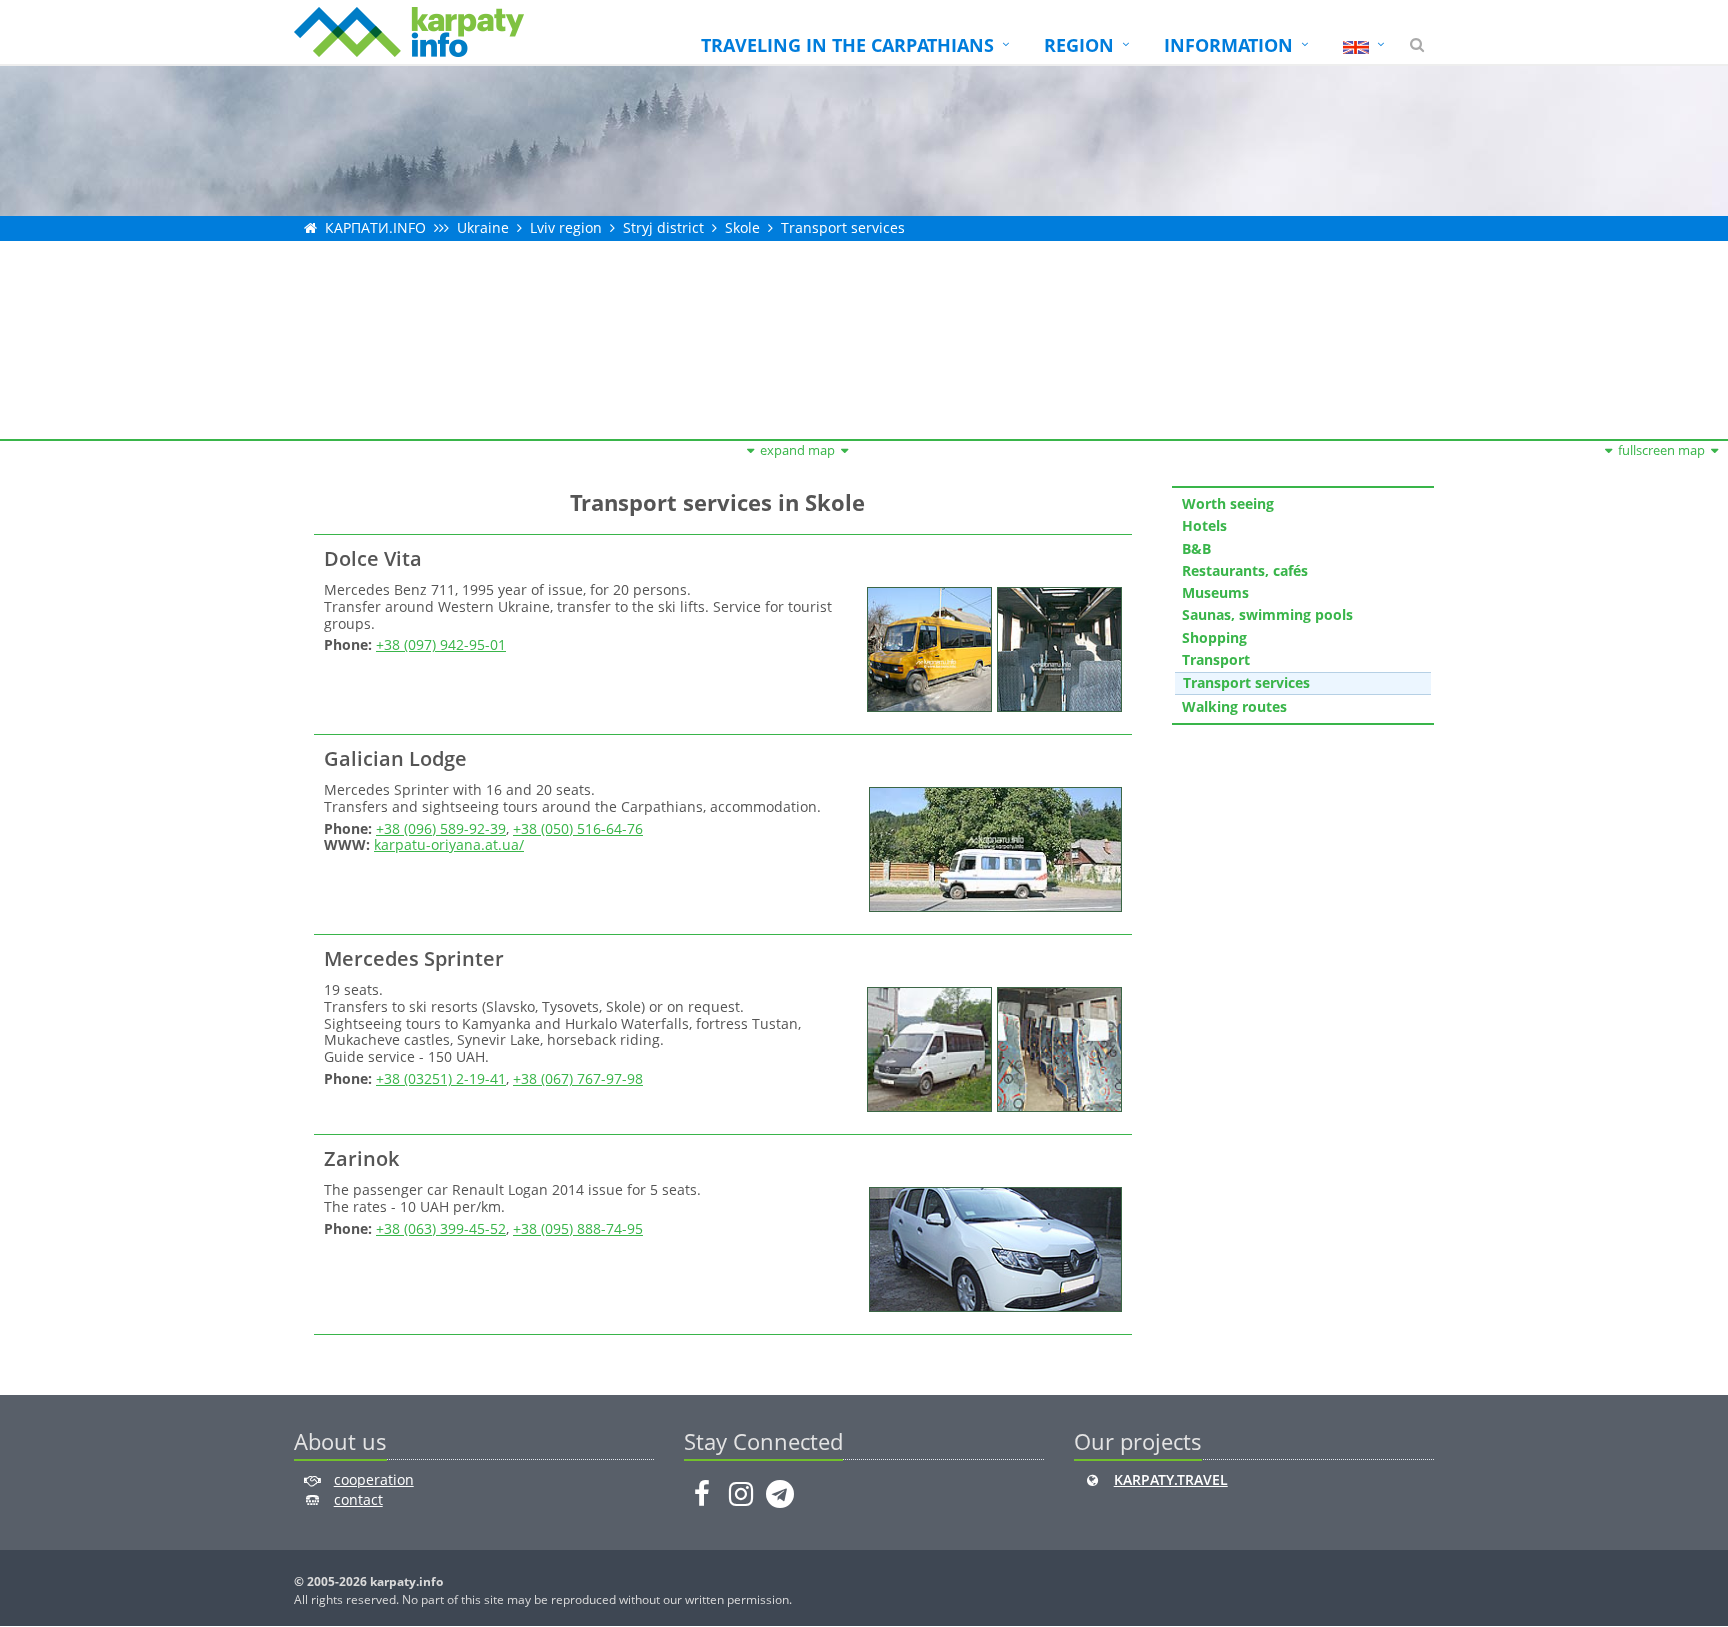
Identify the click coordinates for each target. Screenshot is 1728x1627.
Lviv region (566, 227)
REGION (1079, 45)
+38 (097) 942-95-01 (441, 644)
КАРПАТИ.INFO (375, 227)
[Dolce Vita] (927, 647)
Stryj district (663, 227)
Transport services (843, 227)
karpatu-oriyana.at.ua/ (449, 844)
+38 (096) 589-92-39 (441, 828)
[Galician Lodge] (993, 847)
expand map (797, 450)
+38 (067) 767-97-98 (578, 1078)
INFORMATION (1228, 45)
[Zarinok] (993, 1247)
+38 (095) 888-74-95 (578, 1228)
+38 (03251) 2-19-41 (441, 1078)
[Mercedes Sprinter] (927, 1047)
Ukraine (483, 227)
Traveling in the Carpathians (847, 45)
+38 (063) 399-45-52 (441, 1228)
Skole (742, 227)
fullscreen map (1661, 450)
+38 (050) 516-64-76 (578, 828)
